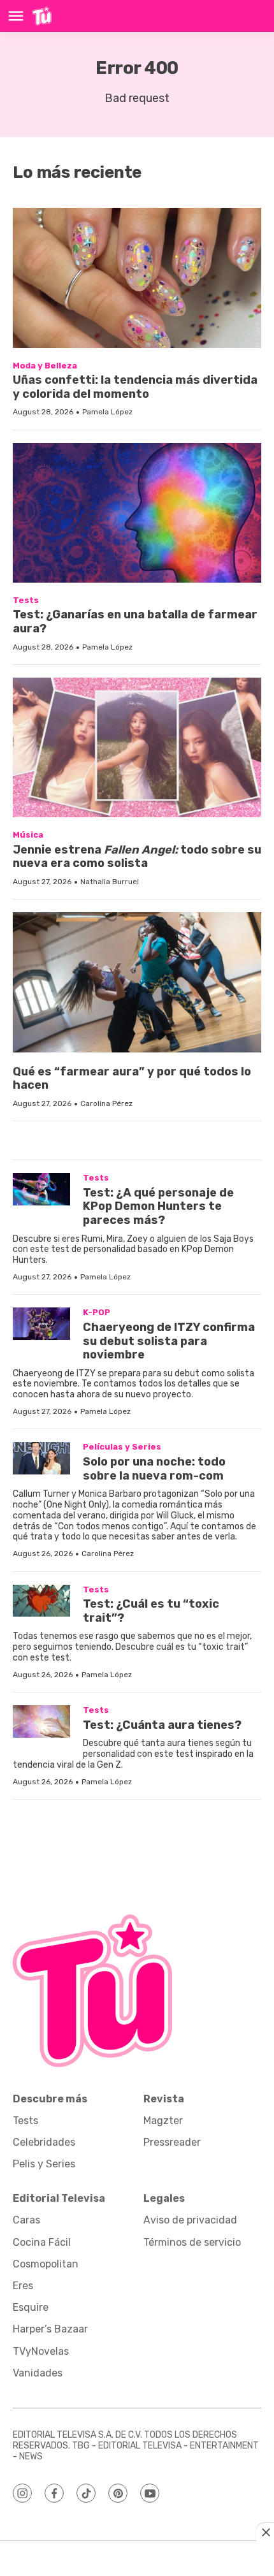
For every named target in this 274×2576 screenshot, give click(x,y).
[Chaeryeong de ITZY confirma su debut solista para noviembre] (41, 1324)
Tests (26, 600)
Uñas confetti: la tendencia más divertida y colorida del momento (135, 387)
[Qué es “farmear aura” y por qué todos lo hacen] (137, 982)
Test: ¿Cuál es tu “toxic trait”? (151, 1611)
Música (28, 835)
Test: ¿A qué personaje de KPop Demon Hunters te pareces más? (158, 1206)
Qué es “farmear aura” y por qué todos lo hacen (132, 1079)
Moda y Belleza (45, 366)
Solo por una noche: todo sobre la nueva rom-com (154, 1469)
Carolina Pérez (106, 1103)
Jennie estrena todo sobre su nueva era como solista (137, 857)
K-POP (97, 1312)
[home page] (42, 16)
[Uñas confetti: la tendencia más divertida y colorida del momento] (137, 278)
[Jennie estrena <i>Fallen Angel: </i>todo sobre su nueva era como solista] (137, 747)
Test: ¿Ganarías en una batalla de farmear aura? (135, 622)
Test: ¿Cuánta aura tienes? (162, 1725)
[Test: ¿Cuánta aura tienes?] (41, 1721)
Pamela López (107, 412)
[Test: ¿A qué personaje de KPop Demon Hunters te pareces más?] (41, 1189)
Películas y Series (122, 1447)
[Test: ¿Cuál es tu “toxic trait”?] (41, 1601)
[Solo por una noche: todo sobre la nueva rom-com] (41, 1458)
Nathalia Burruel (110, 882)
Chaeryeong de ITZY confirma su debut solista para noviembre (169, 1341)
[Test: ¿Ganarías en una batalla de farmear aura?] (137, 513)
